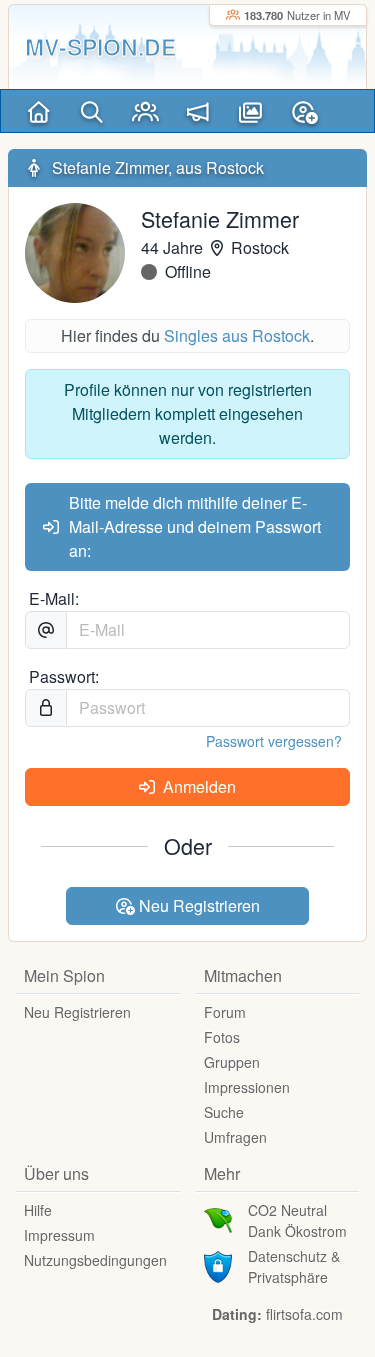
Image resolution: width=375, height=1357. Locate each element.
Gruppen (232, 1062)
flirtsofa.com (304, 1314)
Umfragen (235, 1137)
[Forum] (198, 111)
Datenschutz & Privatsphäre (294, 1266)
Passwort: (64, 676)
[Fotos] (251, 111)
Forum (225, 1012)
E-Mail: (54, 598)
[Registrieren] (304, 111)
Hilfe (38, 1210)
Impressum (59, 1235)
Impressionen (247, 1087)
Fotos (222, 1037)
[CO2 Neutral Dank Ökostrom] (218, 1219)
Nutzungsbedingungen (95, 1260)
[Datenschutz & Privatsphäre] (218, 1265)
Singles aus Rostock (237, 335)
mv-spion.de (100, 46)
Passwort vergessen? (274, 741)
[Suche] (92, 111)
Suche (224, 1112)
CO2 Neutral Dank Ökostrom (297, 1220)
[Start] (39, 111)
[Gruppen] (145, 111)
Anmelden (197, 786)
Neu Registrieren (197, 905)
